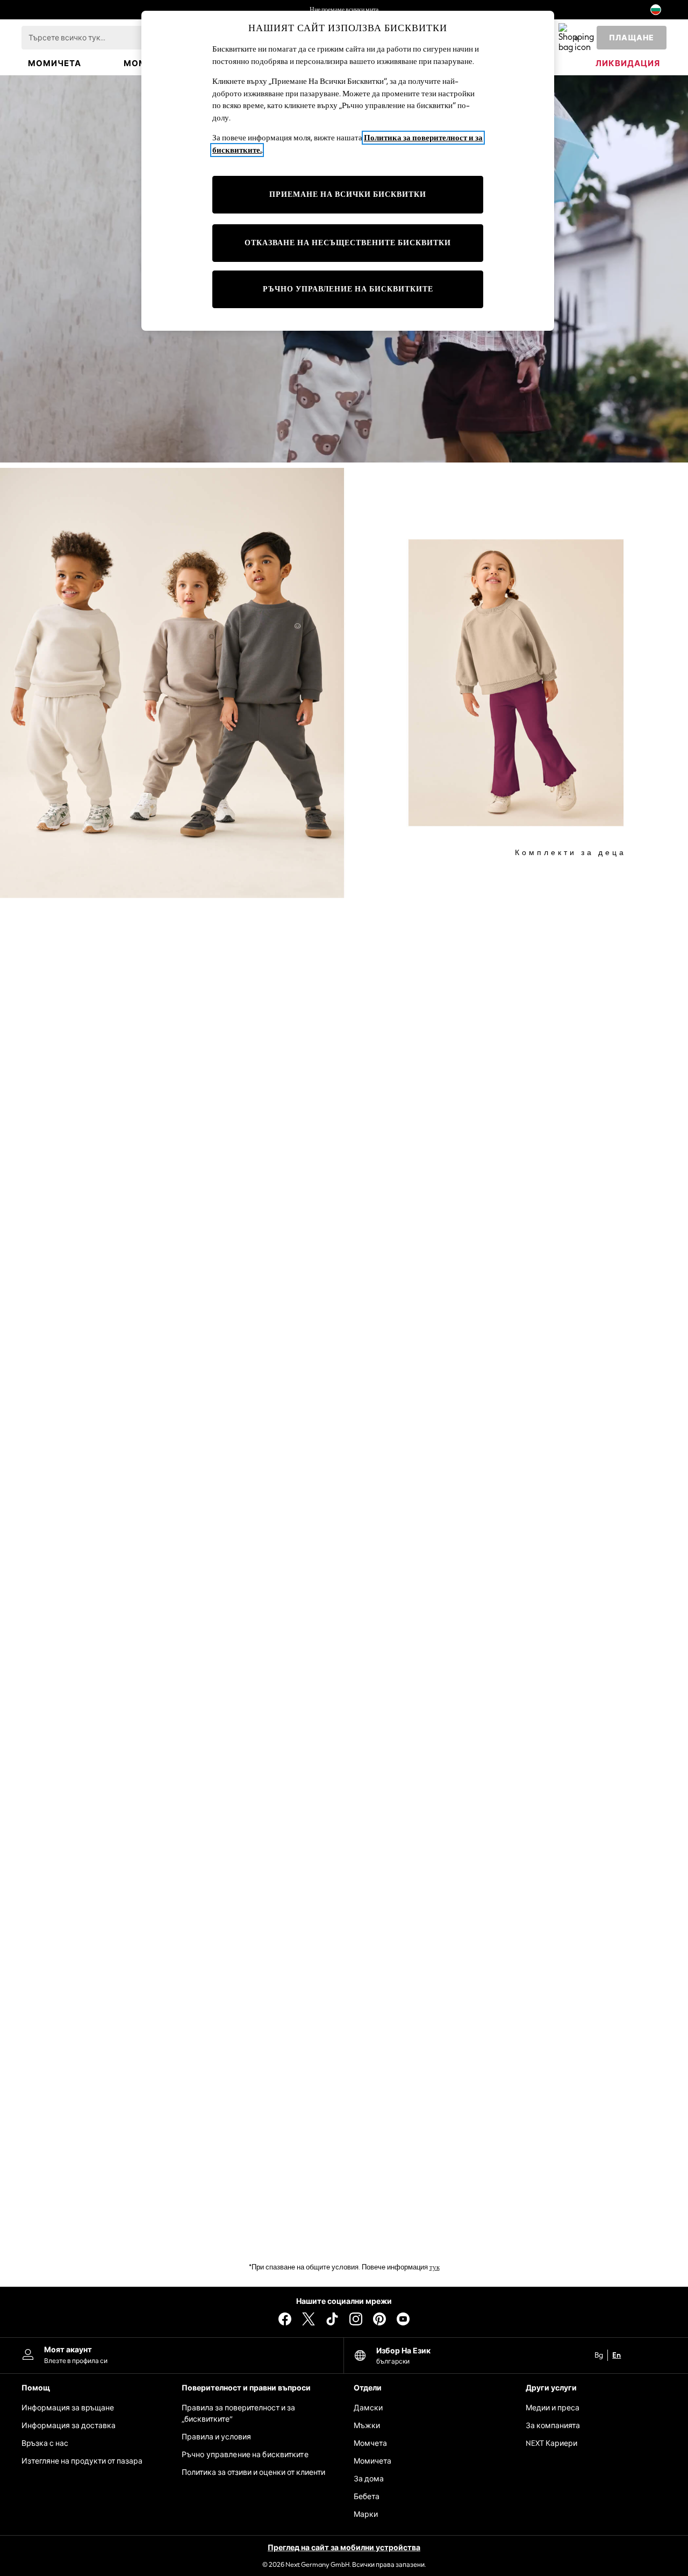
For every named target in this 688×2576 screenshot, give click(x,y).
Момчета (370, 2443)
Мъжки (367, 2426)
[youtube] (403, 2319)
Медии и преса (553, 2408)
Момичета (372, 2461)
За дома (369, 2479)
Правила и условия (216, 2437)
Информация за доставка (69, 2426)
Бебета (367, 2497)
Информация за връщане (68, 2408)
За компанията (553, 2426)
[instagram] (356, 2319)
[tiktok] (332, 2319)
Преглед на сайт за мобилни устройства (344, 2548)
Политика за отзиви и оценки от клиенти (253, 2472)
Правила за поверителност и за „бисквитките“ (238, 2414)
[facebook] (285, 2319)
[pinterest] (379, 2319)
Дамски (368, 2408)
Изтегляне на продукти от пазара (82, 2461)
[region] (348, 171)
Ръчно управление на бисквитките (245, 2455)
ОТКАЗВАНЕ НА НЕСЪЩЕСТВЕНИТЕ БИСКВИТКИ (348, 243)
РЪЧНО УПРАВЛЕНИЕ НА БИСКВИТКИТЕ (348, 289)
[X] (309, 2319)
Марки (366, 2514)
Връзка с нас (45, 2443)
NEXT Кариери (551, 2443)
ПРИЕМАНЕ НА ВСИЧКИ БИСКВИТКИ (348, 194)
